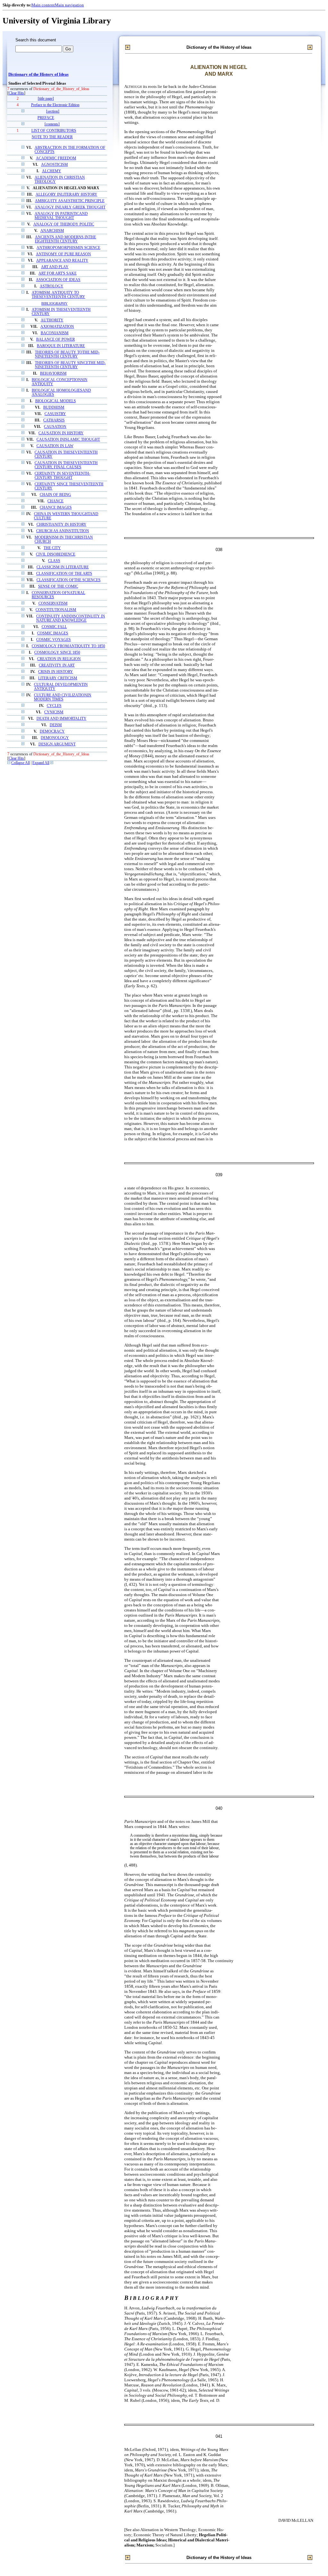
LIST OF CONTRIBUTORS (54, 131)
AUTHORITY (52, 320)
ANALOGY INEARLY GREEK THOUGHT (70, 207)
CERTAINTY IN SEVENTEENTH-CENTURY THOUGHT (62, 476)
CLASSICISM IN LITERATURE (63, 567)
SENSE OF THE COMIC (58, 587)
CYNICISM (54, 712)
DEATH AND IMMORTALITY (61, 719)
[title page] (46, 99)
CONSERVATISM (53, 604)
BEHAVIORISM (53, 374)
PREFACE (46, 118)
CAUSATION (55, 427)
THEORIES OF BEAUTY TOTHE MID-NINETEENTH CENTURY (67, 354)
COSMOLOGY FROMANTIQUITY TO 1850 (68, 646)
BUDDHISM (54, 408)
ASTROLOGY (52, 286)
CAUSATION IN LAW (55, 446)
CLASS (54, 561)
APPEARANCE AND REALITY (62, 261)
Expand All (41, 763)
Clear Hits (16, 93)
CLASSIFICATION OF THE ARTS (64, 574)
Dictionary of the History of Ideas (38, 74)
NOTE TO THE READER (52, 137)
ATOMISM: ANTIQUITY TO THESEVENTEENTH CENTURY (58, 295)
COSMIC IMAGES (53, 633)
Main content (43, 5)
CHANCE (55, 501)
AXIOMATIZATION (57, 327)
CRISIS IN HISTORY (56, 672)
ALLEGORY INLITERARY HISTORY (66, 195)
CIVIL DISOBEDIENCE (56, 554)
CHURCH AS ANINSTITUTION (63, 531)
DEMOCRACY (52, 731)
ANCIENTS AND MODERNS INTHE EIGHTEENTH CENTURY (66, 239)
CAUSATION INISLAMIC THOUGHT (68, 440)
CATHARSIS (54, 420)
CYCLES (54, 706)
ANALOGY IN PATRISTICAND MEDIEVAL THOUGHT (61, 216)
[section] (53, 111)
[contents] (52, 124)
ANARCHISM (52, 231)
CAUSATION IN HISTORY (61, 433)
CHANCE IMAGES (56, 508)
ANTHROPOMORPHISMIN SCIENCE (68, 248)
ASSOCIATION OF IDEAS (58, 280)
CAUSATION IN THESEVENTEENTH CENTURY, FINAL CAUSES (66, 465)
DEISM (56, 725)
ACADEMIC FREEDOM (56, 158)
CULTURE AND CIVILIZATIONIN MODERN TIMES (63, 697)
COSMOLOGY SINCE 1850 (57, 653)
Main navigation (69, 5)
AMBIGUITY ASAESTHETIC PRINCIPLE (70, 201)
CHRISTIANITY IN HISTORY (61, 525)
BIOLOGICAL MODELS (56, 401)
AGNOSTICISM (54, 165)
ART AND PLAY (55, 267)
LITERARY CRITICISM (58, 678)
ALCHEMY (52, 171)
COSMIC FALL (54, 627)
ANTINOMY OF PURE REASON (63, 254)
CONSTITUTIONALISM (56, 610)
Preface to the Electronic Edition (55, 105)
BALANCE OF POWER (56, 340)
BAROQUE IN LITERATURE (61, 346)
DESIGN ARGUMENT (57, 744)
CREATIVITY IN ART (57, 665)
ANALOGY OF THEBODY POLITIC (64, 224)
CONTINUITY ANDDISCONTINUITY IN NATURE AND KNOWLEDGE (71, 618)
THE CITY (52, 548)
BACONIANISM (55, 333)
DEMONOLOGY (55, 738)
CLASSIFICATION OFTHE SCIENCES (69, 580)
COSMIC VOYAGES (53, 640)
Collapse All (20, 763)
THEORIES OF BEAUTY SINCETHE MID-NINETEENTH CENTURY (70, 365)
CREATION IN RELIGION (59, 659)
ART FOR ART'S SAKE (57, 273)
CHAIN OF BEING (55, 495)
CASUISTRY (55, 414)
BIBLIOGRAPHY (54, 303)
